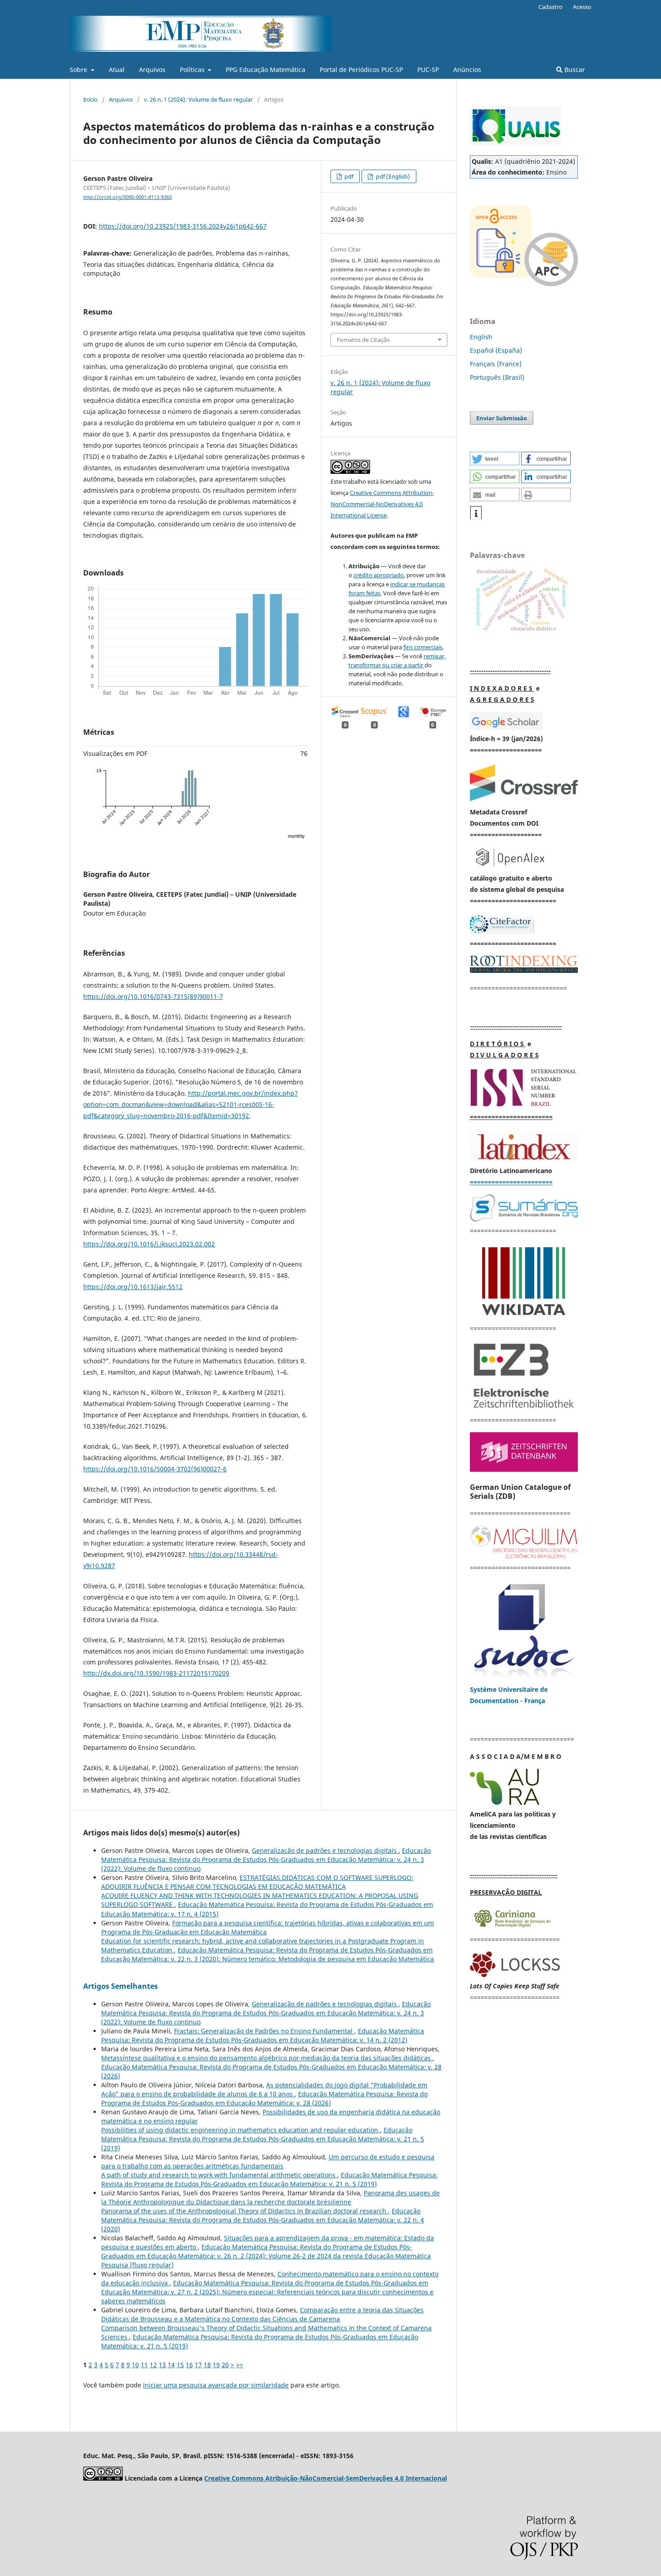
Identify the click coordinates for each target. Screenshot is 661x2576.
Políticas (193, 70)
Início (90, 99)
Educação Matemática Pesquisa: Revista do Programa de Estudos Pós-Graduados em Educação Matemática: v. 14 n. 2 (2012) (263, 2035)
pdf (348, 176)
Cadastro (550, 7)
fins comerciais (423, 647)
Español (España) (496, 350)
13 (162, 2365)
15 (180, 2365)
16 (189, 2365)
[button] (495, 459)
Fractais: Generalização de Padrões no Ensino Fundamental (264, 2031)
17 (198, 2365)
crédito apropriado (379, 575)
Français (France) (496, 364)
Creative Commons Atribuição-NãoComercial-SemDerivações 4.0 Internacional (326, 2478)
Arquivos (152, 70)
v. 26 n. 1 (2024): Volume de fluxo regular (198, 99)
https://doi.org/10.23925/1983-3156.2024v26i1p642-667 (183, 226)
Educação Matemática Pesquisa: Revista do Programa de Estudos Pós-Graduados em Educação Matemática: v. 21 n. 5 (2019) (263, 2139)
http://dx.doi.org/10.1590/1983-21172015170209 (156, 1673)
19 (216, 2365)
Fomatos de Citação (363, 340)
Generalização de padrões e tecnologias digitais (325, 1850)
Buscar (574, 70)
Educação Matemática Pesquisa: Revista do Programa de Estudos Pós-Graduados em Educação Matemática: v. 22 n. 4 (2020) (263, 2220)
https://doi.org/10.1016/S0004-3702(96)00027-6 (155, 1469)
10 (135, 2365)
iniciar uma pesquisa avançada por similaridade (216, 2385)
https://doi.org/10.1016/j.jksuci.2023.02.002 (149, 1244)
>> (240, 2365)
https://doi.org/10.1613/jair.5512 (133, 1287)
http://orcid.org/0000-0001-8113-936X (127, 197)
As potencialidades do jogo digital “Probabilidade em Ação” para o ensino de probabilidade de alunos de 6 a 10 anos (264, 2089)
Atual (117, 70)
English (481, 337)
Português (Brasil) (497, 377)
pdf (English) (392, 176)
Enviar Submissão (502, 418)
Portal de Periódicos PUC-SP (361, 70)
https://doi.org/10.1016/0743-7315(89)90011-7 (153, 996)
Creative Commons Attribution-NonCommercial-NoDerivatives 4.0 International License (382, 504)
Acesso (582, 7)
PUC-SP (428, 70)
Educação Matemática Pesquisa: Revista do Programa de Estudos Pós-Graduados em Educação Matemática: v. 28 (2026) (264, 2098)
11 (144, 2365)
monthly (296, 836)
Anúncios (467, 70)
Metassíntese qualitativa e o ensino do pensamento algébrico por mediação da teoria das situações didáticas (267, 2058)
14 (171, 2365)
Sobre (79, 70)
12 (153, 2365)
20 (225, 2365)
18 (207, 2365)
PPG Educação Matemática (266, 70)
